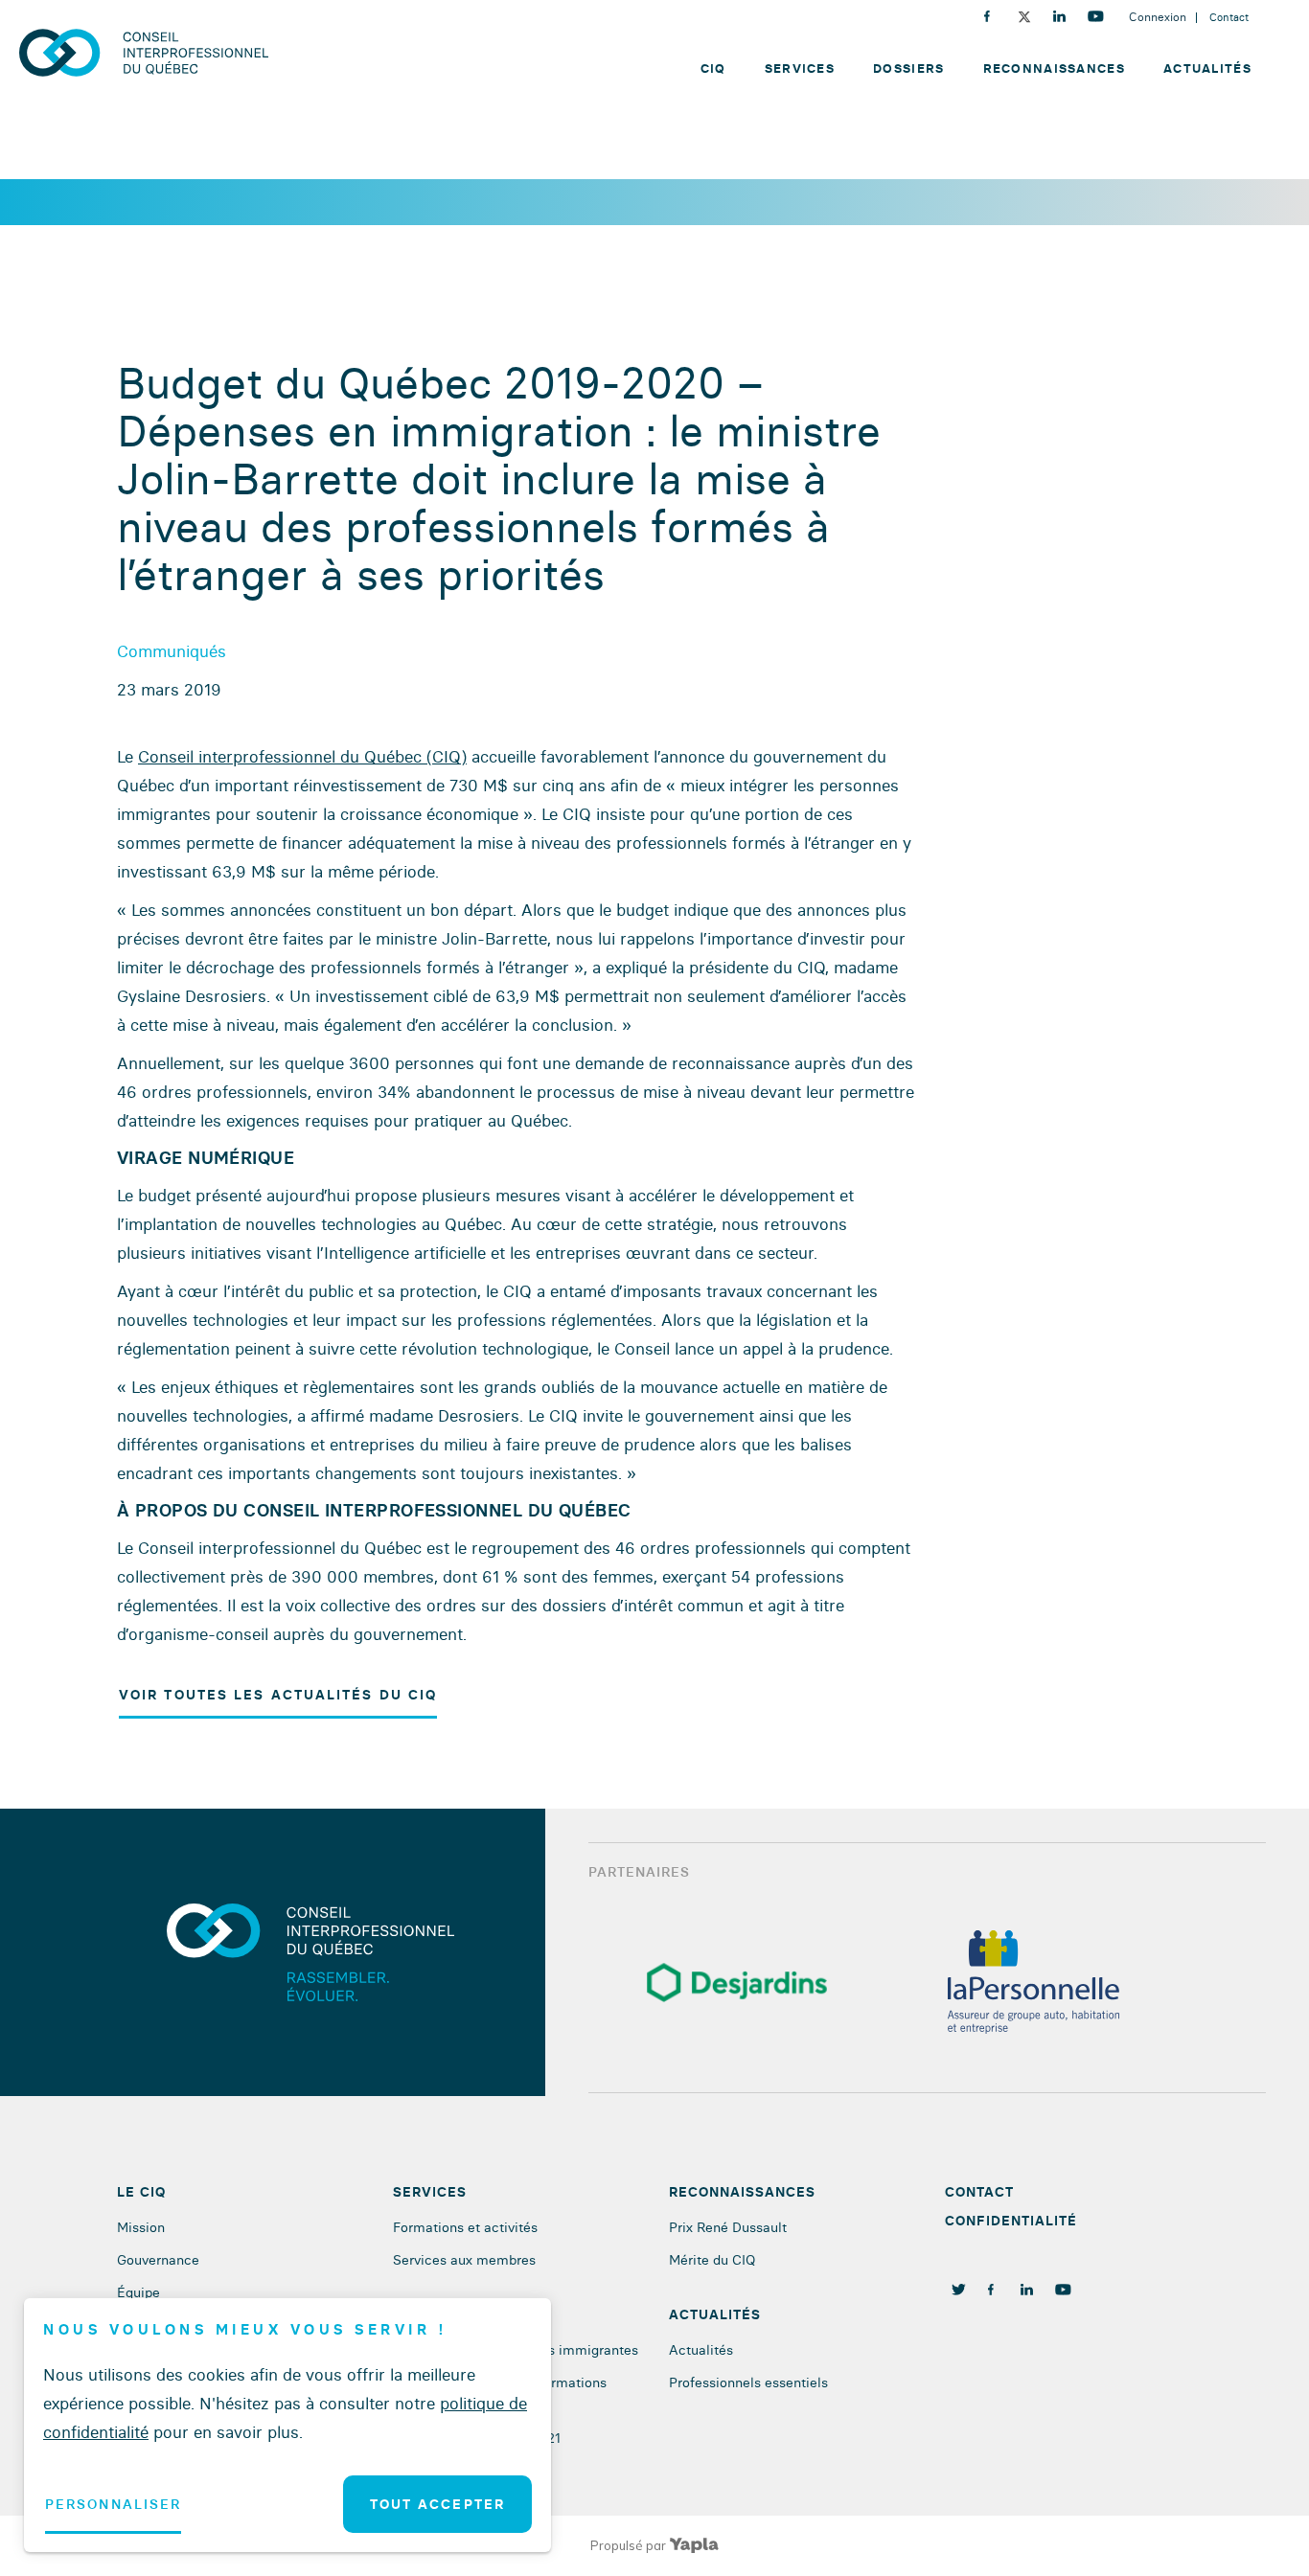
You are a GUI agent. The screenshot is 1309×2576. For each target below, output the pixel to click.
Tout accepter (437, 2504)
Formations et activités (465, 2227)
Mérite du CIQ (712, 2260)
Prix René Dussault (728, 2227)
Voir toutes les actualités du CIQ (278, 1695)
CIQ (713, 68)
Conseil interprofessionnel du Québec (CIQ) (302, 756)
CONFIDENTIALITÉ (1011, 2221)
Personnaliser (113, 2504)
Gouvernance (158, 2260)
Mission (141, 2227)
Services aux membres (464, 2260)
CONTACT (979, 2192)
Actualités (1207, 68)
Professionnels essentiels (748, 2382)
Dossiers (908, 68)
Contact (1229, 17)
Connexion (1158, 17)
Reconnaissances (1055, 68)
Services (800, 68)
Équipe (138, 2292)
